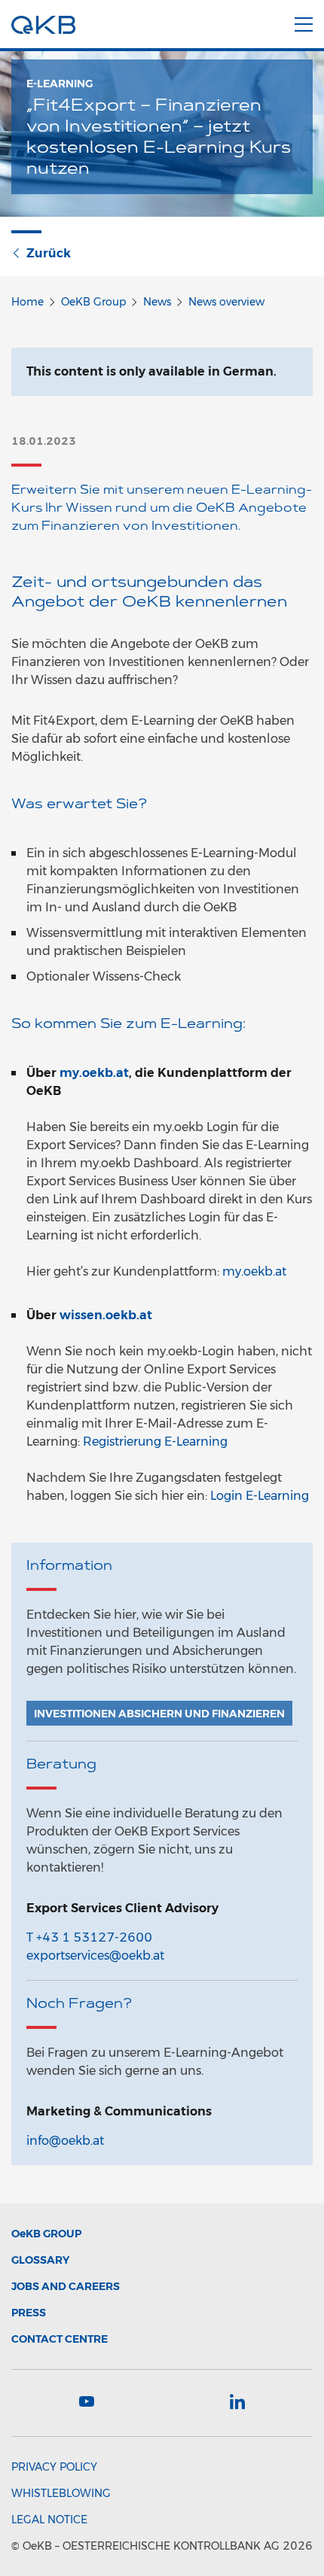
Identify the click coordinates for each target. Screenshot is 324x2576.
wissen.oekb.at (106, 1315)
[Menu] (304, 22)
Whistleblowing (61, 2493)
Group (46, 2234)
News (157, 302)
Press (29, 2313)
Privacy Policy (54, 2467)
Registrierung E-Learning (155, 1442)
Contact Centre (60, 2339)
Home (28, 302)
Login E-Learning (260, 1496)
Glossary (40, 2260)
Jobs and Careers (66, 2286)
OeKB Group (93, 302)
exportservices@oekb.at (95, 1956)
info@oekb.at (65, 2141)
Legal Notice (49, 2520)
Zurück (49, 253)
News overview (226, 302)
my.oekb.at (94, 1073)
